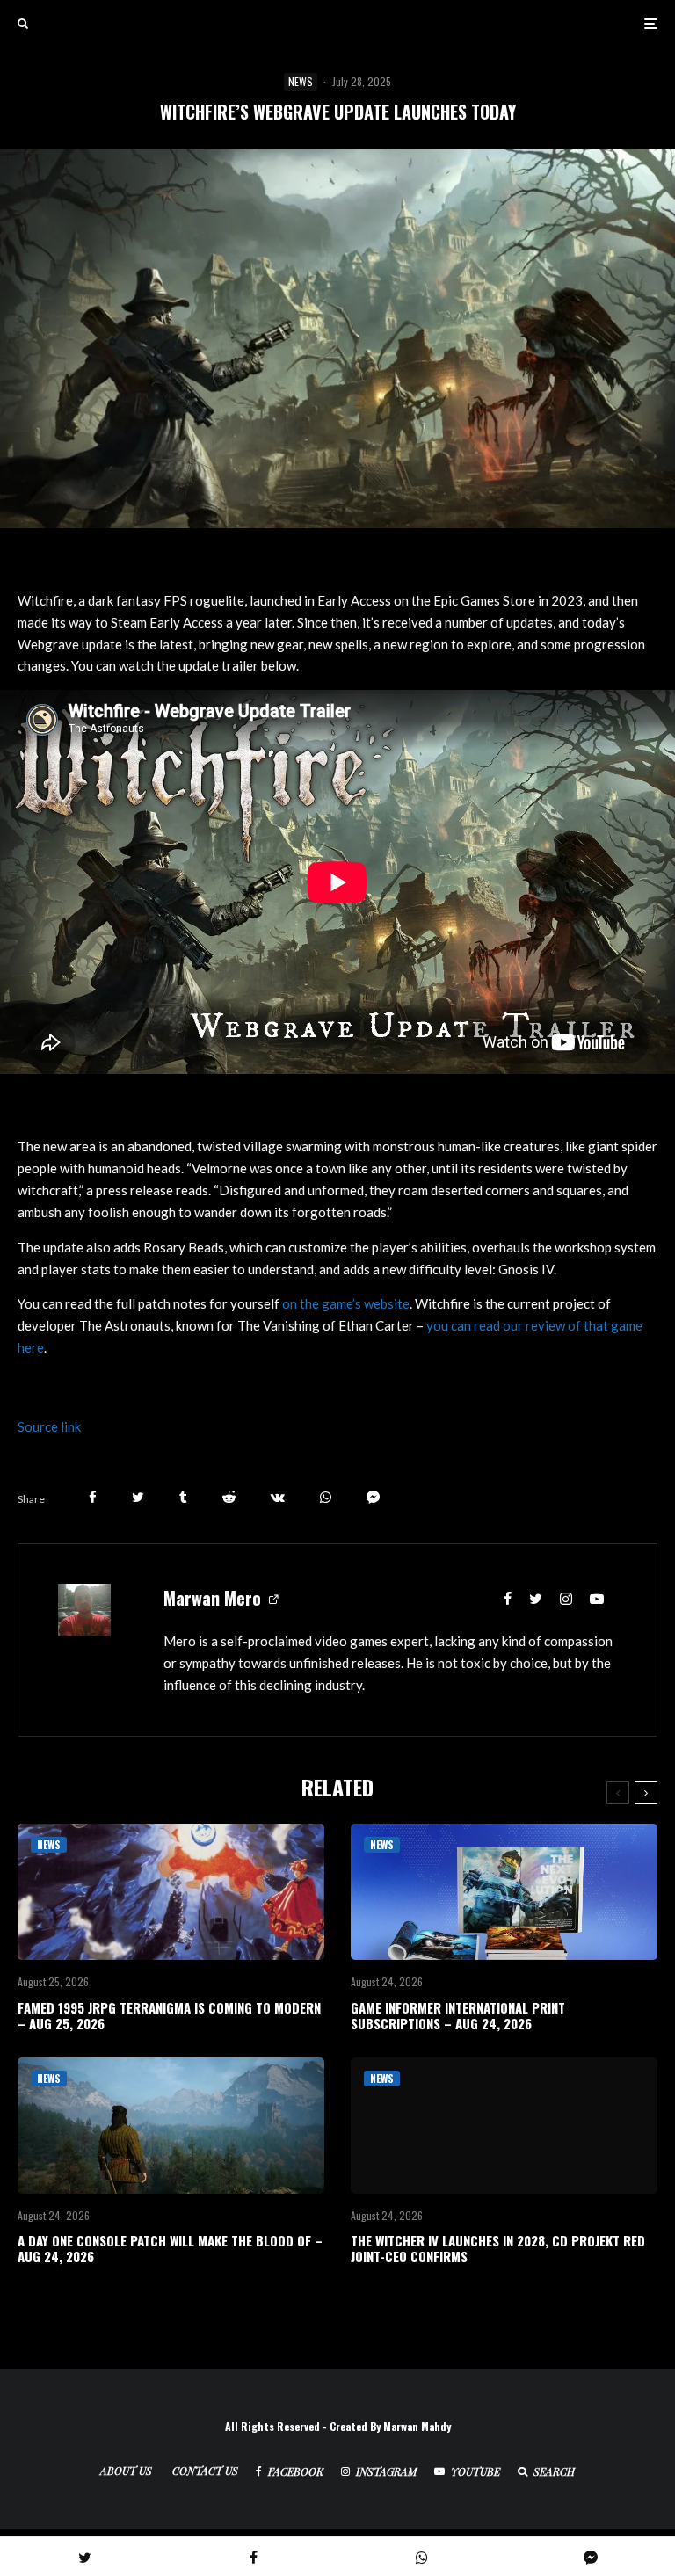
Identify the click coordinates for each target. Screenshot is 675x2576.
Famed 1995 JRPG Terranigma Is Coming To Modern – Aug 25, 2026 (169, 2015)
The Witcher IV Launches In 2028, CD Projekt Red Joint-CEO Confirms (498, 2248)
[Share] (93, 1497)
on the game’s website (346, 1303)
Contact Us (205, 2471)
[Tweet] (138, 1497)
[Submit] (229, 1497)
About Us (126, 2471)
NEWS (301, 81)
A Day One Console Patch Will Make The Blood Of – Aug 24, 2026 (170, 2248)
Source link (49, 1426)
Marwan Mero (212, 1598)
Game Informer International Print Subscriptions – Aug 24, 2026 (458, 2015)
